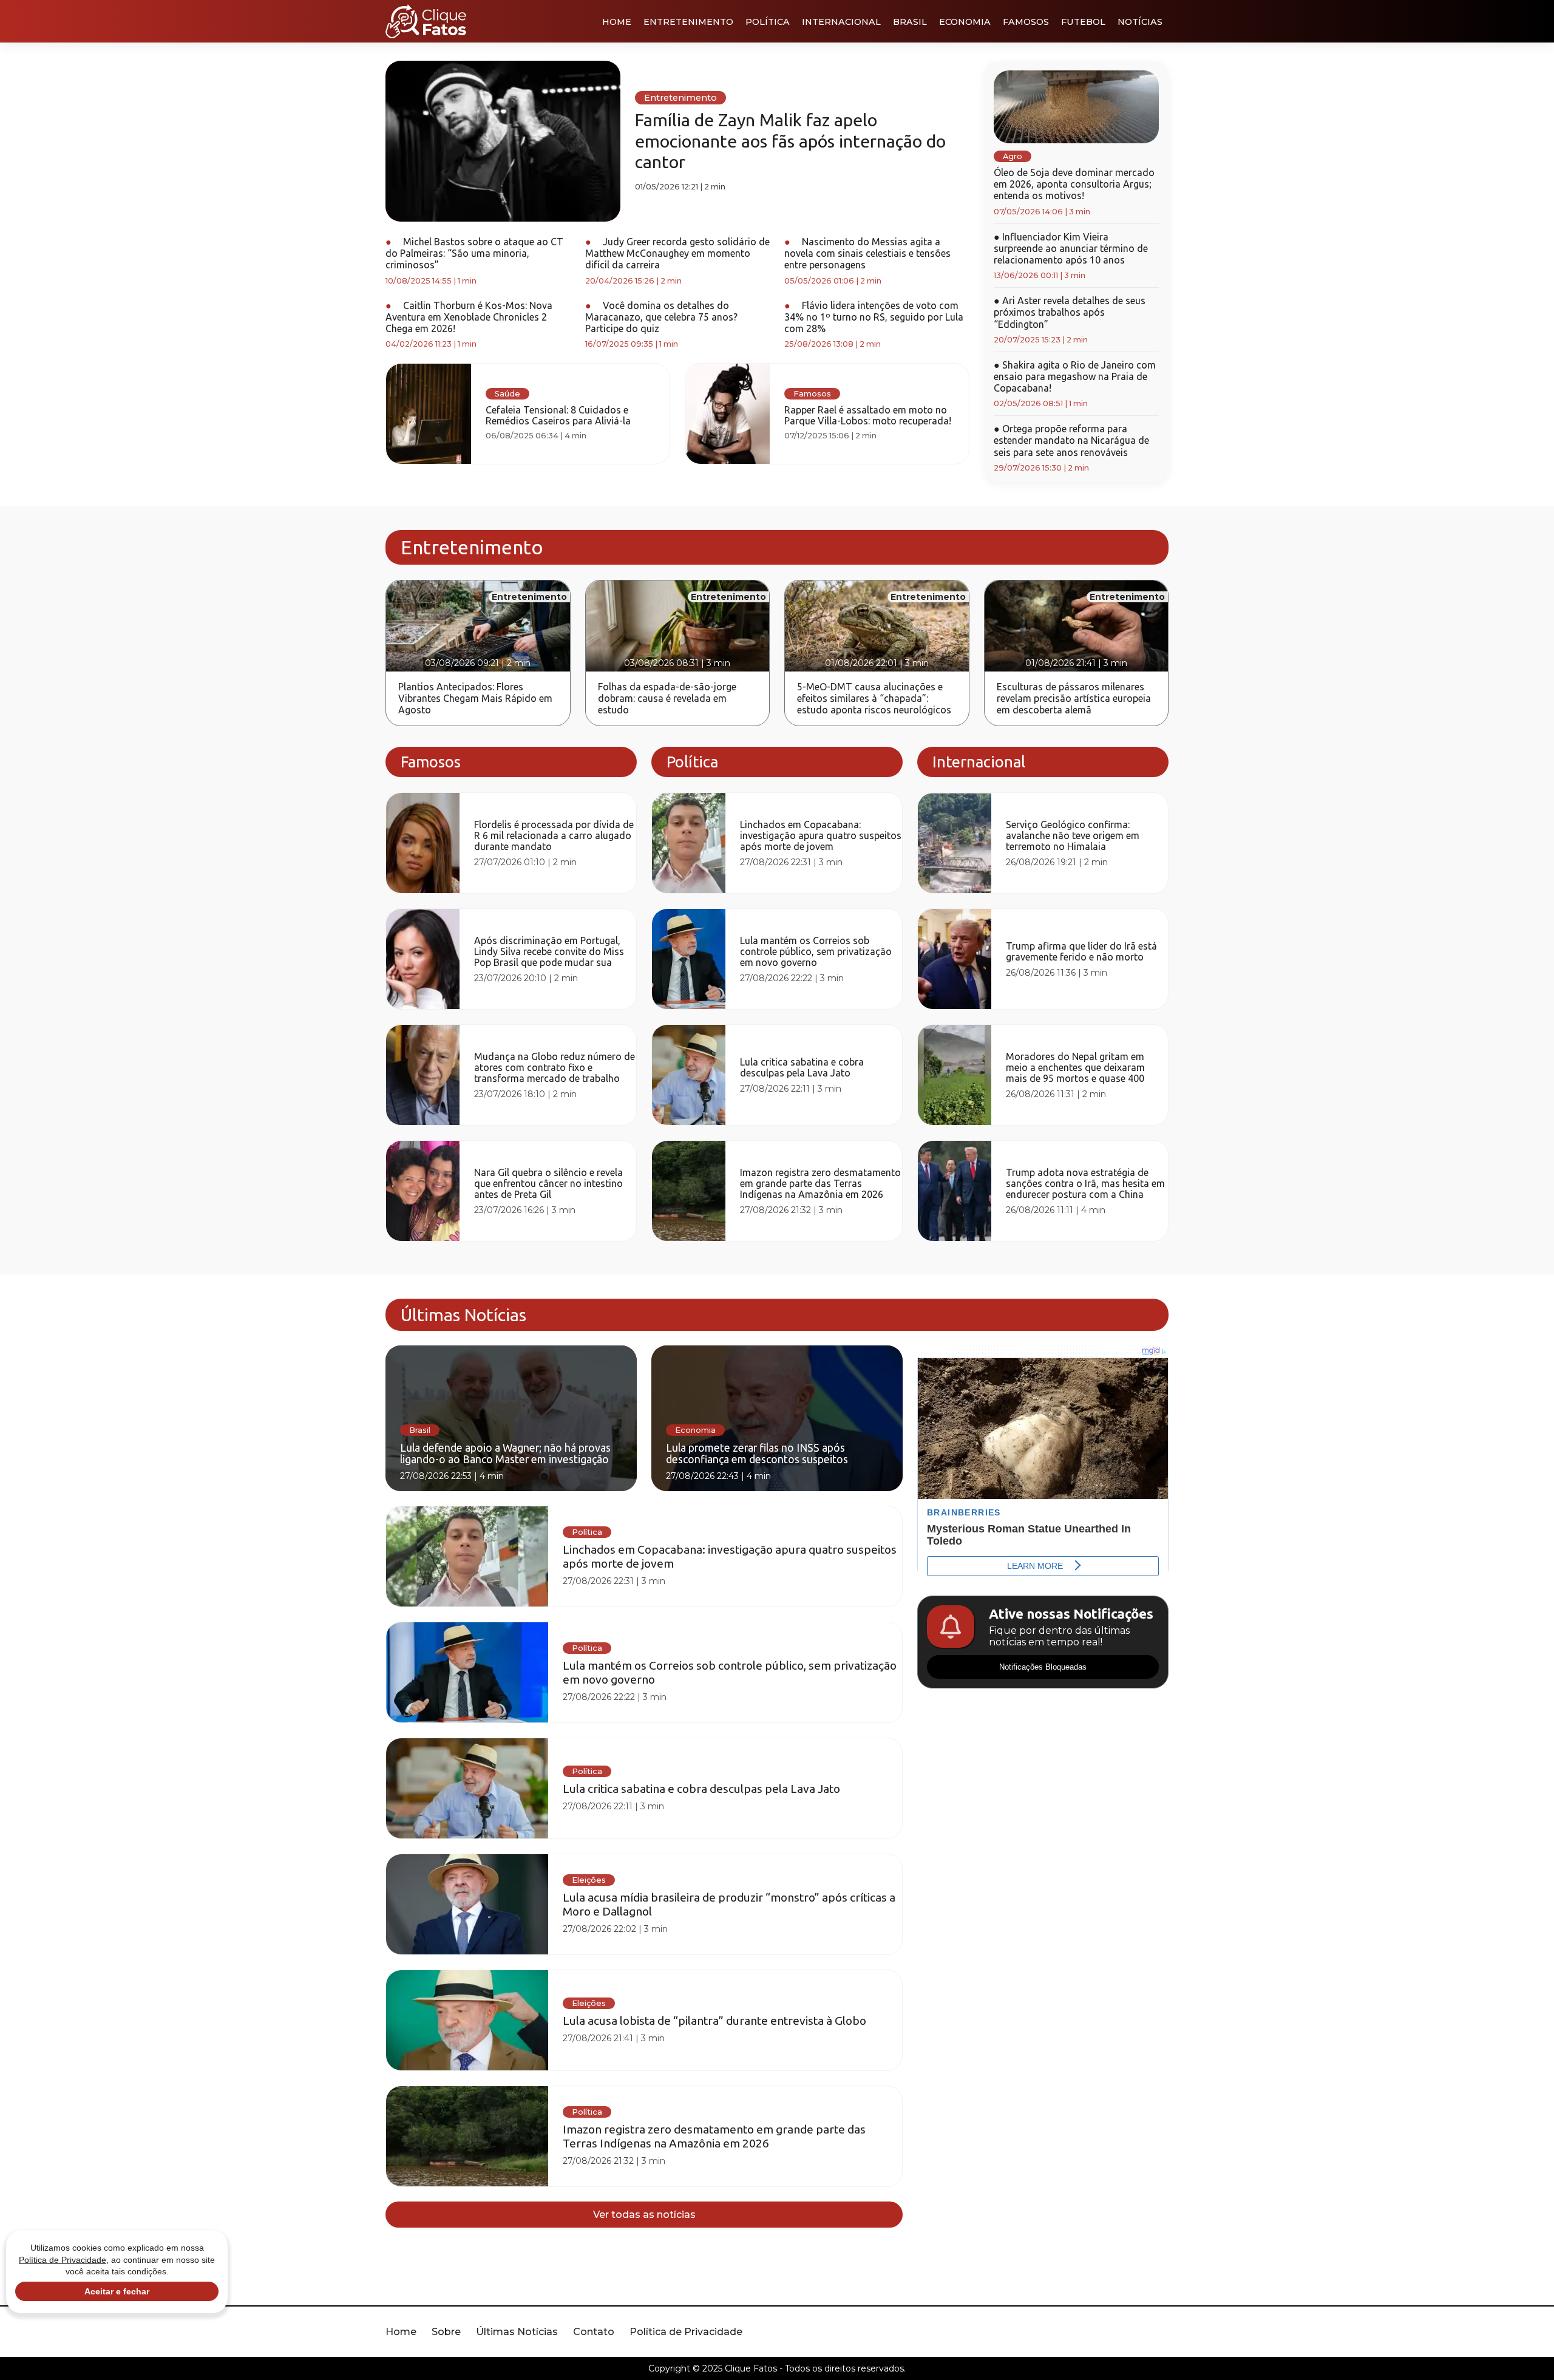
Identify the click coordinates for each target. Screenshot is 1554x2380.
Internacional (841, 22)
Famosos (1026, 22)
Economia (965, 22)
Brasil (910, 22)
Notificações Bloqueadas (1043, 1667)
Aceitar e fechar (117, 2291)
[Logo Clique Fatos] (426, 21)
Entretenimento (688, 22)
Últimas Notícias (517, 2332)
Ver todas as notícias (644, 2215)
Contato (594, 2332)
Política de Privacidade (686, 2332)
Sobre (446, 2332)
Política (768, 22)
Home (617, 22)
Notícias (1140, 22)
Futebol (1083, 22)
